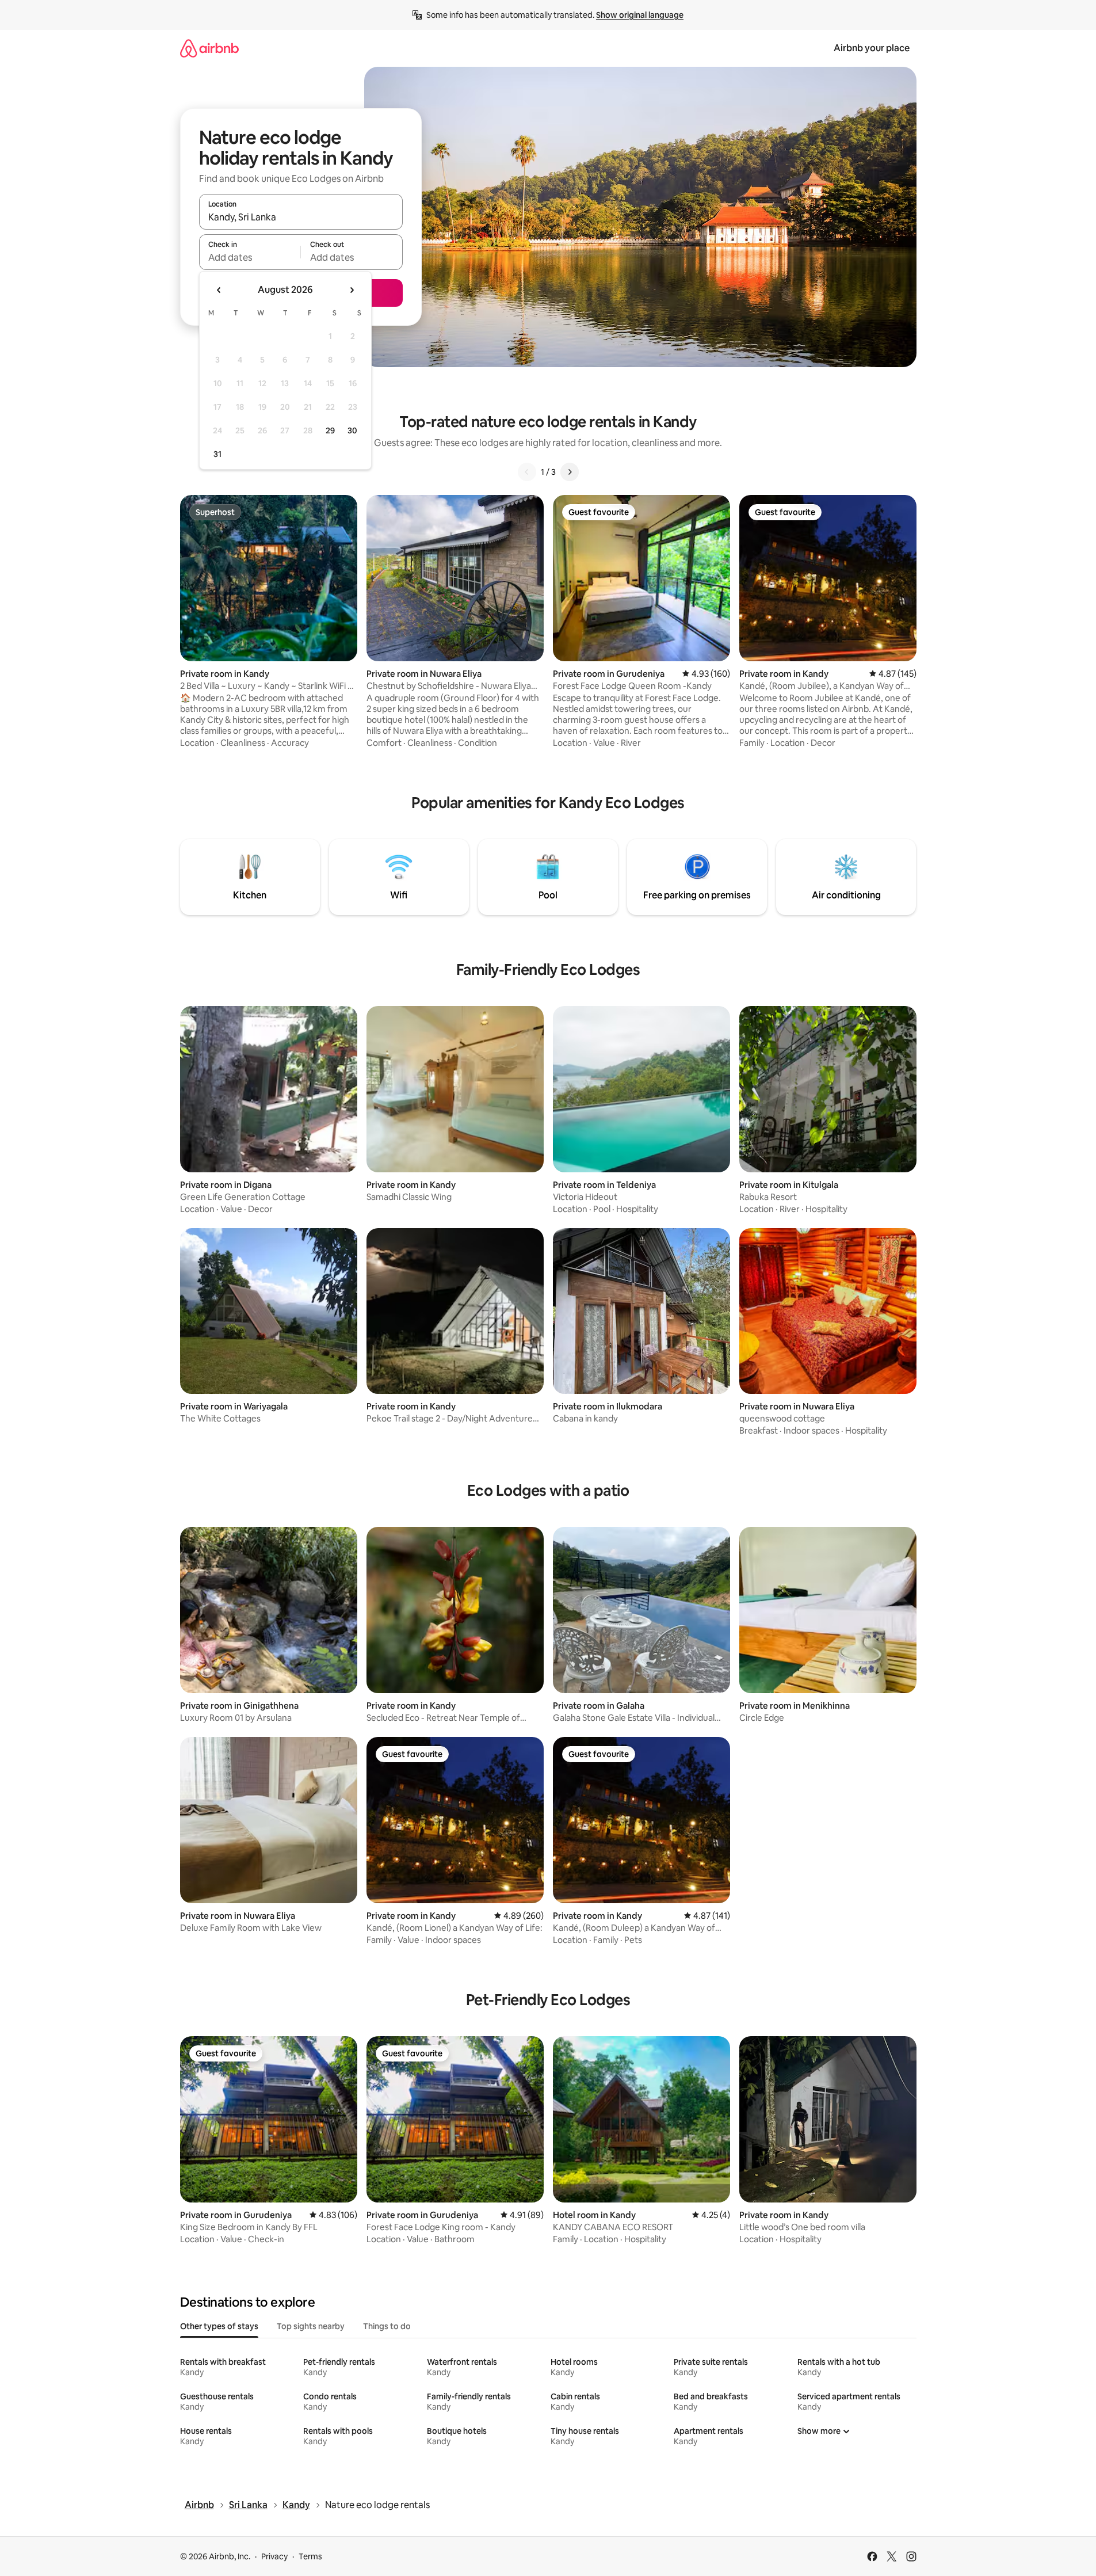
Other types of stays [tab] (219, 2326)
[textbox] (250, 257)
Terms (310, 2556)
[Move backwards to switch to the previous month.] (219, 290)
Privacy (274, 2556)
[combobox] (301, 217)
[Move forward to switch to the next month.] (352, 290)
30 (352, 430)
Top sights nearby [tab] (311, 2326)
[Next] (570, 472)
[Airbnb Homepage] (209, 48)
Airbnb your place (872, 48)
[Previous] (527, 472)
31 (217, 454)
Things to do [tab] (387, 2326)
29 (330, 430)
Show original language (640, 15)
